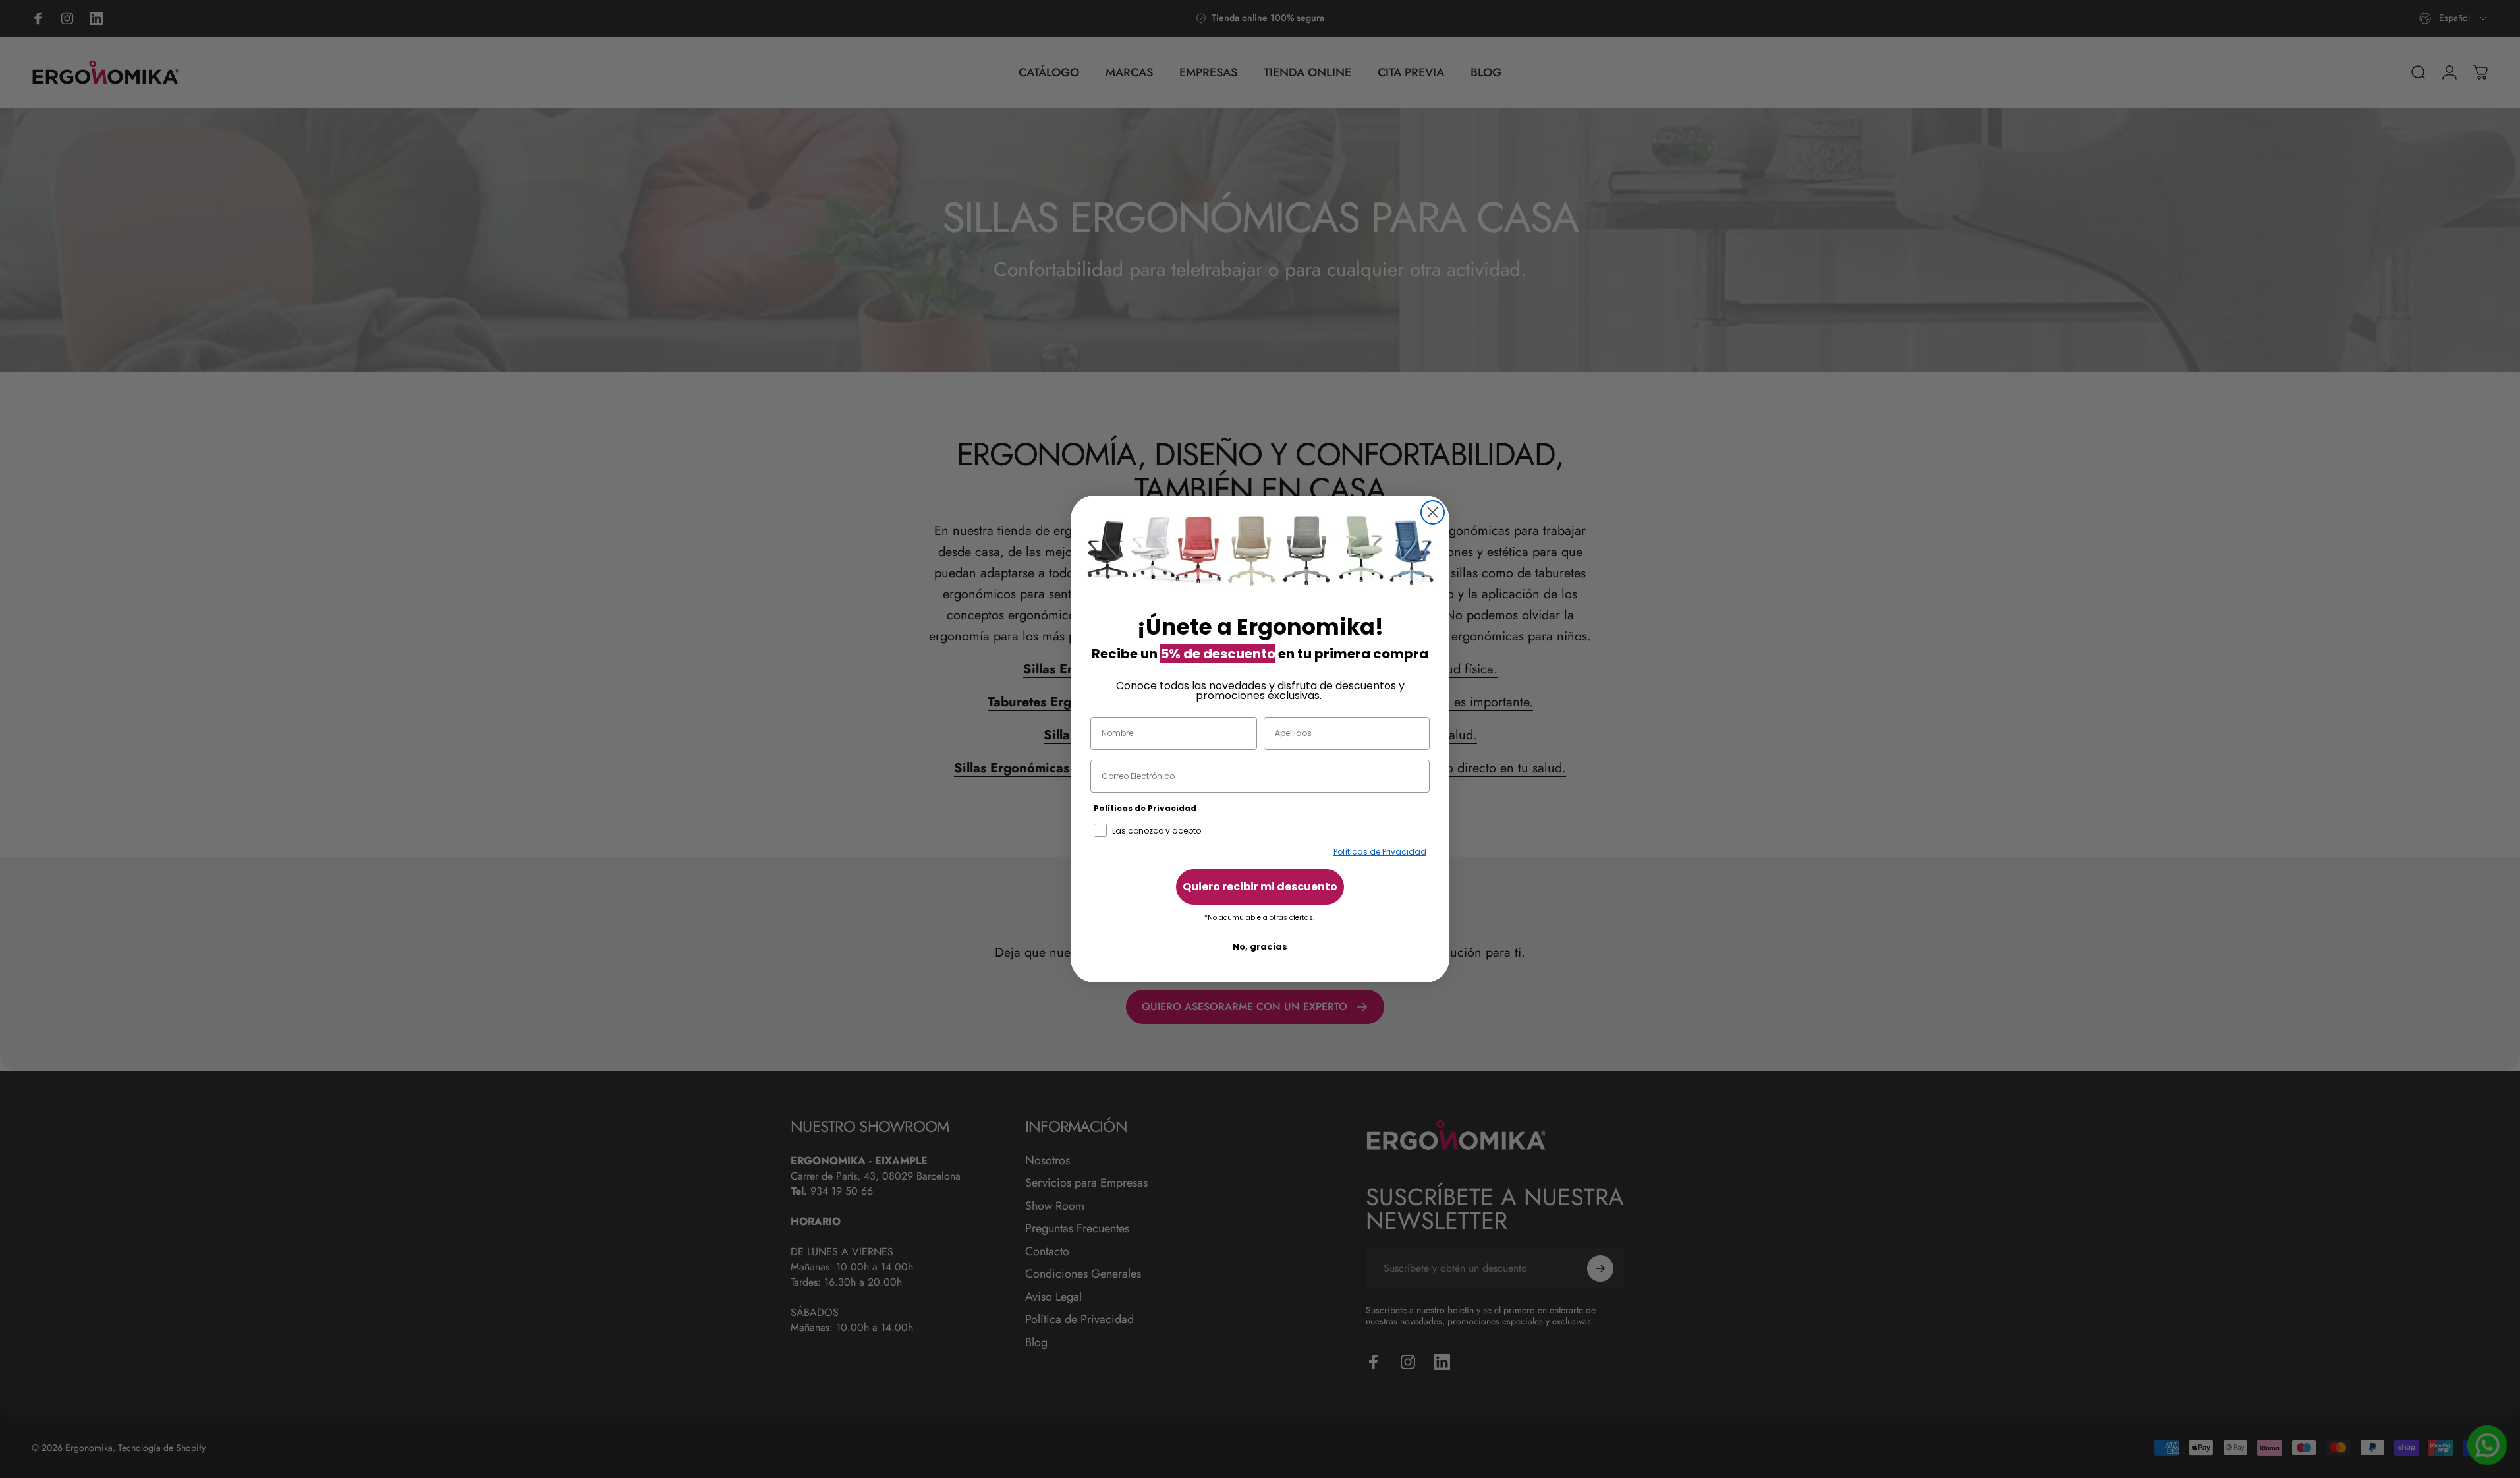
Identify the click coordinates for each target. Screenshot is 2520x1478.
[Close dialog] (1433, 512)
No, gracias (1260, 947)
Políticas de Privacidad (1380, 852)
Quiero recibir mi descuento (1260, 887)
